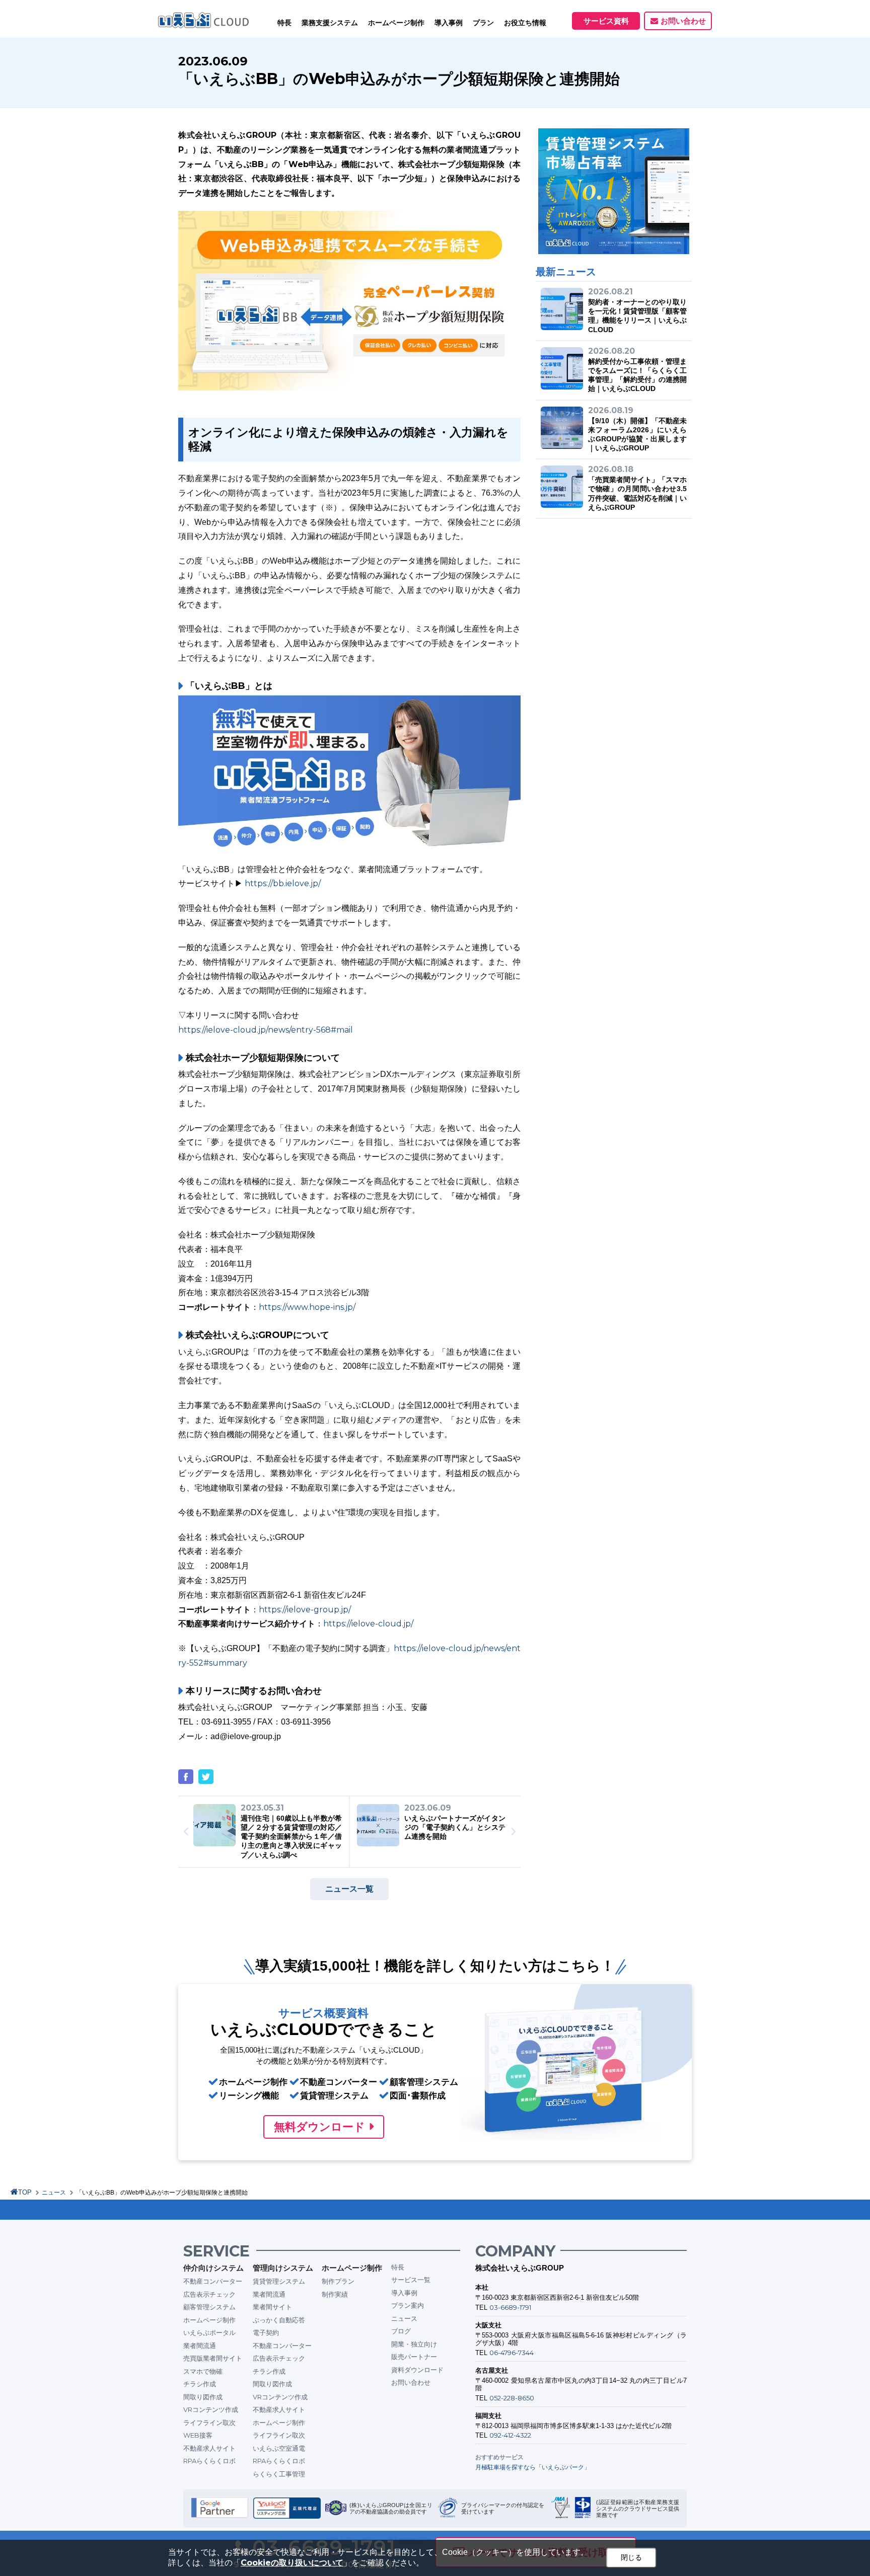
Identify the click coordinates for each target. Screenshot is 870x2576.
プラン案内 (408, 2305)
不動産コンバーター (213, 2281)
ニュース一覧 (349, 1889)
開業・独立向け (414, 2344)
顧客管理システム (209, 2307)
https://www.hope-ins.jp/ (307, 1307)
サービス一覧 (411, 2280)
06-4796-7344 (512, 2353)
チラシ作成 (200, 2384)
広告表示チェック (209, 2294)
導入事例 (404, 2293)
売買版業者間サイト (213, 2358)
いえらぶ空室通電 (279, 2448)
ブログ (401, 2331)
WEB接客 (198, 2435)
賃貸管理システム (279, 2281)
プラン (483, 23)
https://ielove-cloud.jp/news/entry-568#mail (266, 1030)
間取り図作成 (203, 2397)
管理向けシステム (283, 2268)
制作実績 (335, 2294)
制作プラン (338, 2281)
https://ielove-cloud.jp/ (368, 1624)
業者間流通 (200, 2346)
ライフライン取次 (209, 2423)
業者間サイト (272, 2307)
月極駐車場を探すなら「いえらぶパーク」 (533, 2467)
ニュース (54, 2193)
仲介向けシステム (213, 2268)
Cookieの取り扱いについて (292, 2563)
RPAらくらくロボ (209, 2461)
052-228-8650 (512, 2398)
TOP (25, 2192)
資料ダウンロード (417, 2370)
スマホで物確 (203, 2371)
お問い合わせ (683, 21)
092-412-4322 (510, 2435)
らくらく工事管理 (279, 2474)
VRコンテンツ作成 (211, 2409)
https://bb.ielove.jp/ (283, 883)
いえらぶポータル (209, 2332)
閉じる (631, 2557)
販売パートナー (414, 2357)
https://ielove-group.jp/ (305, 1610)
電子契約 (266, 2332)
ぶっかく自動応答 (279, 2320)
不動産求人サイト (209, 2448)
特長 (284, 23)
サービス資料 (606, 21)
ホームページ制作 (209, 2320)
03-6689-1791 (510, 2307)
